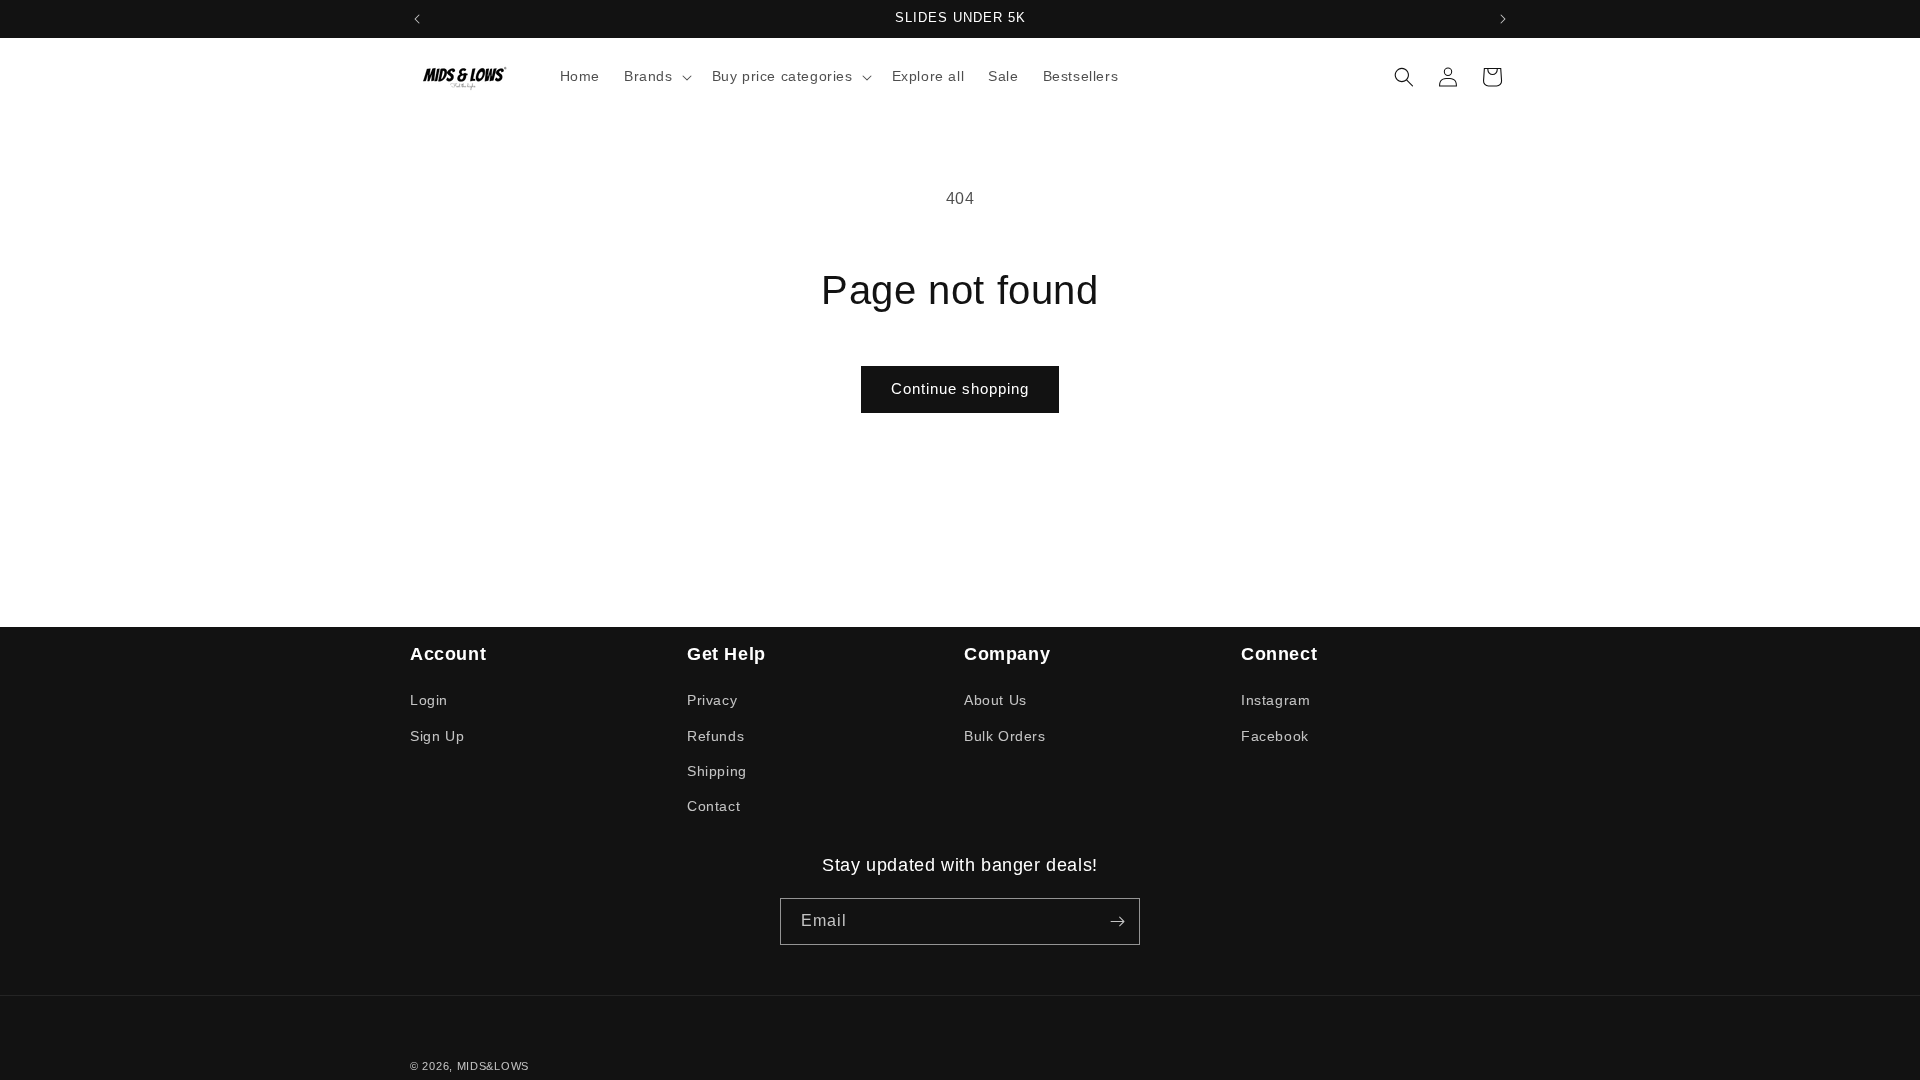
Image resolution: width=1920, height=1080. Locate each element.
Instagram (1275, 700)
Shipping (717, 771)
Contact (713, 806)
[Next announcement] (1503, 19)
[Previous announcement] (417, 19)
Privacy (712, 700)
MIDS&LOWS (493, 1066)
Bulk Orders (1005, 736)
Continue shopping (960, 388)
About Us (995, 700)
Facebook (1275, 736)
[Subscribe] (1117, 921)
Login (429, 700)
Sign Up (437, 736)
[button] (656, 76)
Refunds (715, 736)
